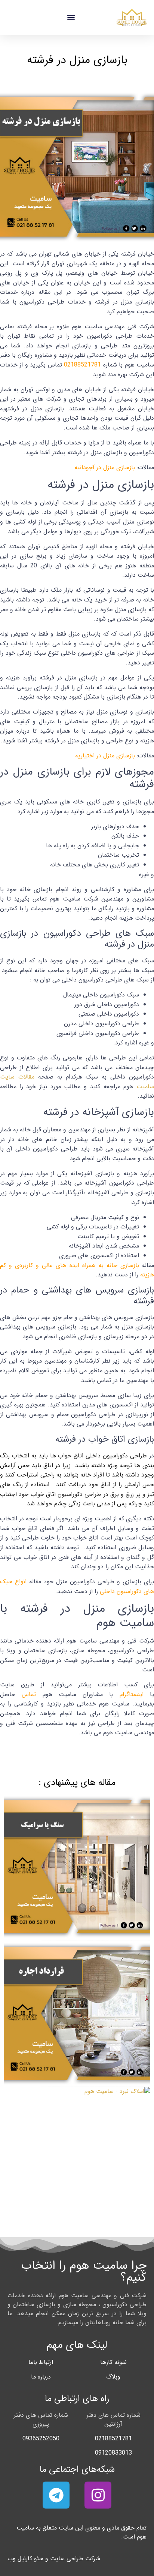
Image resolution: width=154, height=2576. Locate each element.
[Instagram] (98, 2495)
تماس (29, 1694)
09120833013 (113, 2453)
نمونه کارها (113, 2362)
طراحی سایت (67, 2559)
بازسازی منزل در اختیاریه (105, 756)
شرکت (93, 2559)
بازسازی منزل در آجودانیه (105, 467)
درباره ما (41, 2377)
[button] (71, 17)
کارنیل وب (20, 2559)
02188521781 (82, 365)
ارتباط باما (41, 2362)
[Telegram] (56, 2495)
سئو (39, 2559)
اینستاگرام (132, 1694)
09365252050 (41, 2439)
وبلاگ (113, 2377)
